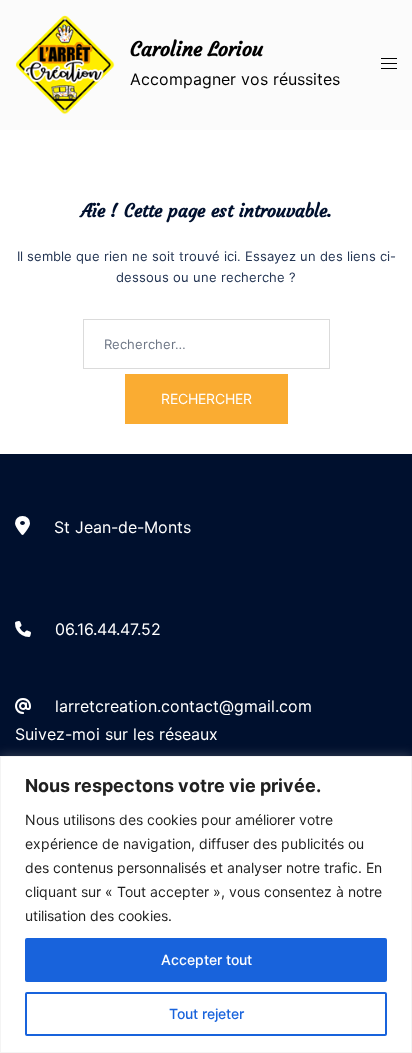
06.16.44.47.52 (108, 629)
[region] (206, 904)
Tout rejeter (206, 1013)
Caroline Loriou (196, 48)
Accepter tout (206, 959)
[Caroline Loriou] (65, 65)
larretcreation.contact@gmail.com (183, 706)
